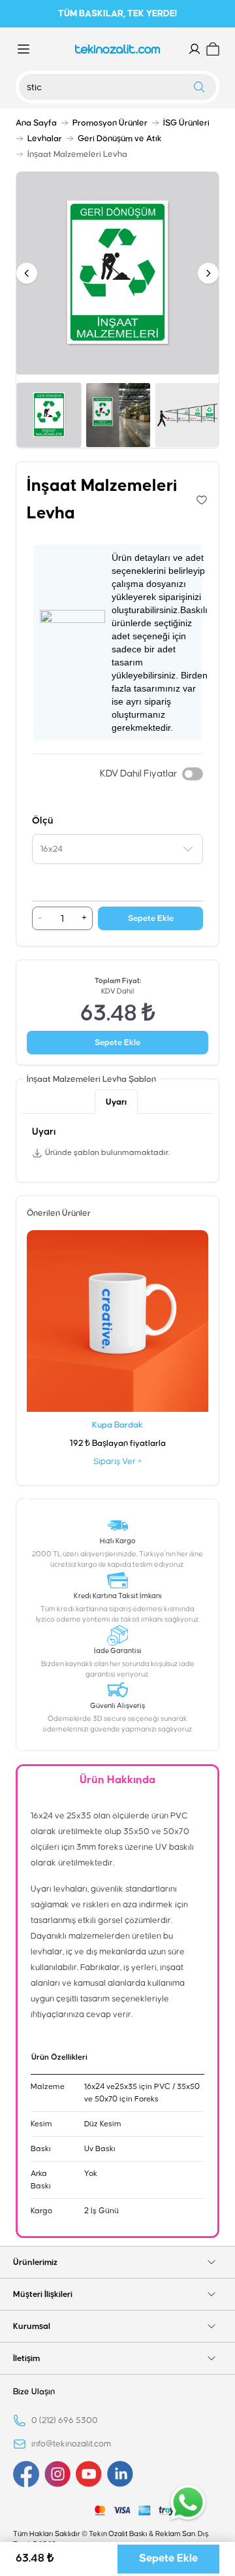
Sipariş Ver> (117, 1462)
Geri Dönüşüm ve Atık (120, 139)
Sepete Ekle (151, 918)
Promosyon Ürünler (110, 123)
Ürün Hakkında (117, 1780)
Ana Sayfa (36, 123)
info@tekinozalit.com (71, 2444)
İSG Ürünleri (186, 123)
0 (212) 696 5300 (65, 2420)
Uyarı (116, 1102)
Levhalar (45, 139)
